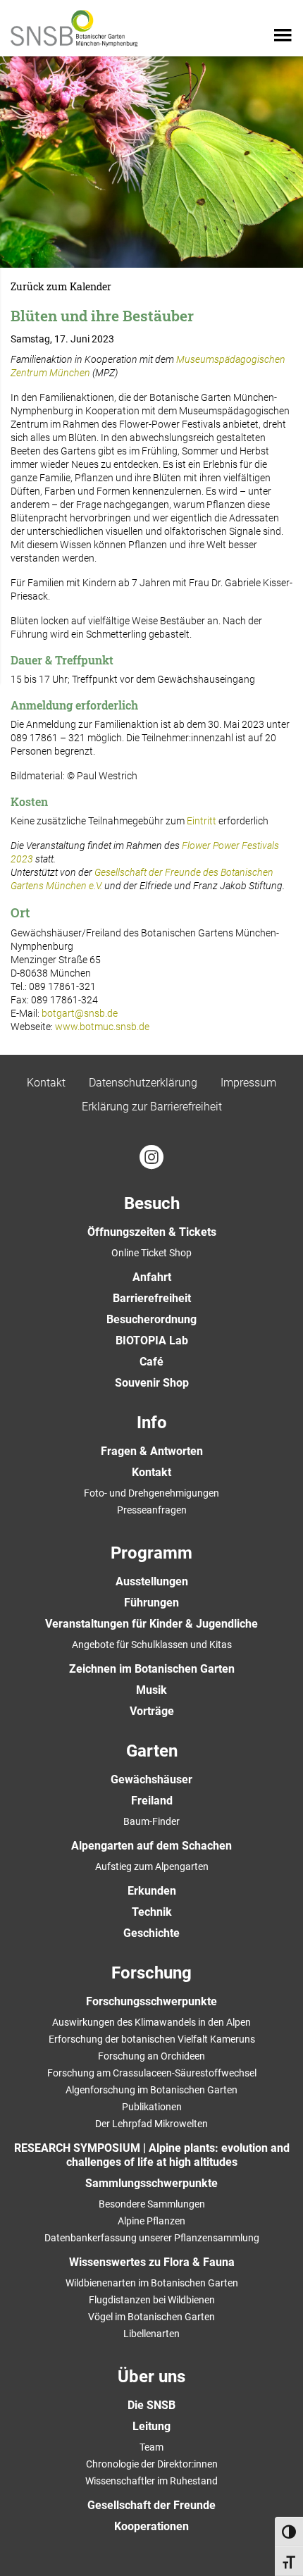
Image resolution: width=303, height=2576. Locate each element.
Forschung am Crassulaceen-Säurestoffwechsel (152, 2073)
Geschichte (151, 1933)
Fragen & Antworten (152, 1451)
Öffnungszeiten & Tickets (152, 1232)
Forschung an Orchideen (151, 2056)
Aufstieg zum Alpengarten (152, 1866)
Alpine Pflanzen (151, 2221)
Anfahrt (152, 1277)
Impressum (248, 1083)
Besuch (152, 1203)
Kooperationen (151, 2526)
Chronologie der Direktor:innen (152, 2464)
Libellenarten (151, 2334)
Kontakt (46, 1083)
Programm (151, 1553)
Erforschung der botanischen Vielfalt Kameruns (152, 2039)
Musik (151, 1690)
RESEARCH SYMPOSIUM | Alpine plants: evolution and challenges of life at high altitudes (152, 2155)
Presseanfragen (152, 1510)
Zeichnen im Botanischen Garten (152, 1669)
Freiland (152, 1801)
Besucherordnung (151, 1319)
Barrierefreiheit (152, 1298)
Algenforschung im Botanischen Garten (151, 2090)
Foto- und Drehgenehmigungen (151, 1493)
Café (151, 1362)
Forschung (151, 1973)
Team (151, 2447)
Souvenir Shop (152, 1383)
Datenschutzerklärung (143, 1083)
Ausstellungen (152, 1581)
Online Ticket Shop (151, 1253)
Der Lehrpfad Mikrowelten (151, 2124)
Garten (152, 1751)
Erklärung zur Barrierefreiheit (152, 1107)
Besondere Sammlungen (152, 2204)
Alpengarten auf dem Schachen (151, 1846)
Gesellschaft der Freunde (151, 2505)
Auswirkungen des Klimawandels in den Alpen (151, 2022)
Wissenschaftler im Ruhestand (151, 2481)
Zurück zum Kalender (61, 287)
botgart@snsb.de (80, 1013)
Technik (152, 1912)
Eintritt (202, 821)
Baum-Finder (151, 1821)
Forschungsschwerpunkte (151, 2001)
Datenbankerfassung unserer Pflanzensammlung (152, 2238)
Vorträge (152, 1711)
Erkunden (152, 1891)
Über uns (151, 2377)
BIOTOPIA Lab (152, 1340)
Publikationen (152, 2107)
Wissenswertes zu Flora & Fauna (152, 2262)
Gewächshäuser (151, 1779)
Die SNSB (151, 2405)
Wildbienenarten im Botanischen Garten (152, 2283)
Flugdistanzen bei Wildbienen (152, 2300)
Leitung (151, 2426)
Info (152, 1423)
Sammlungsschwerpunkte (151, 2183)
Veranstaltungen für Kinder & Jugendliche (151, 1624)
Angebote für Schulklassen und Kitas (152, 1645)
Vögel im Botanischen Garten (151, 2317)
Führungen (151, 1603)
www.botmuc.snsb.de (102, 1027)
